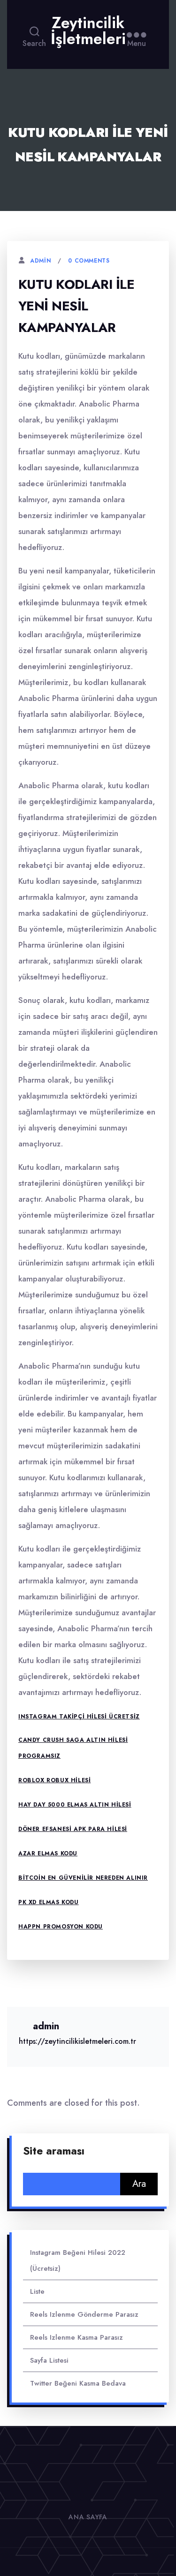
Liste (37, 2291)
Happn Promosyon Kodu (61, 1927)
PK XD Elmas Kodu (49, 1902)
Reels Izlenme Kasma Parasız (77, 2337)
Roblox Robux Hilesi (54, 1780)
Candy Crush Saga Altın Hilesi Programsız (73, 1748)
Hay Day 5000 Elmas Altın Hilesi (75, 1805)
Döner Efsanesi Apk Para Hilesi (73, 1829)
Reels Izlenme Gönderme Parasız (84, 2314)
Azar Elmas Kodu (48, 1853)
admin (40, 261)
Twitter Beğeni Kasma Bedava (78, 2383)
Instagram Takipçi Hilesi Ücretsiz (79, 1717)
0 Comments (89, 261)
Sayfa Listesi (49, 2360)
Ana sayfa (88, 2517)
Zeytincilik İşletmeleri (88, 31)
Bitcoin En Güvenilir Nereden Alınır (83, 1878)
